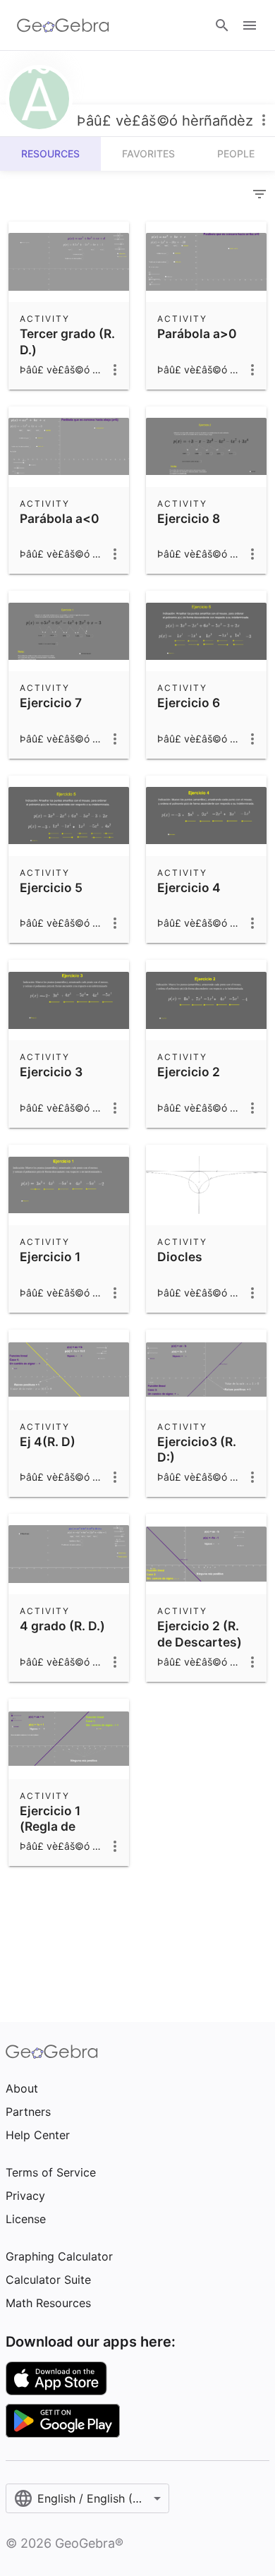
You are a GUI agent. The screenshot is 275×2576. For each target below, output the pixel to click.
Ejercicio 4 (189, 887)
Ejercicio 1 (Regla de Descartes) (53, 1826)
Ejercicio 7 (51, 703)
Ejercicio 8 (189, 518)
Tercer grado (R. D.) (67, 341)
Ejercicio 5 (51, 887)
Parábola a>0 (197, 333)
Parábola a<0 (60, 518)
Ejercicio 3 (51, 1072)
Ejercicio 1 (50, 1257)
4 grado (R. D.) (62, 1626)
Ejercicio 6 (189, 703)
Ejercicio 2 (189, 1072)
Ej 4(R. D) (48, 1442)
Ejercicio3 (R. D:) (197, 1449)
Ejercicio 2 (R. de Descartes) (200, 1633)
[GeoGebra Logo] (63, 25)
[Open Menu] (250, 25)
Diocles (180, 1257)
